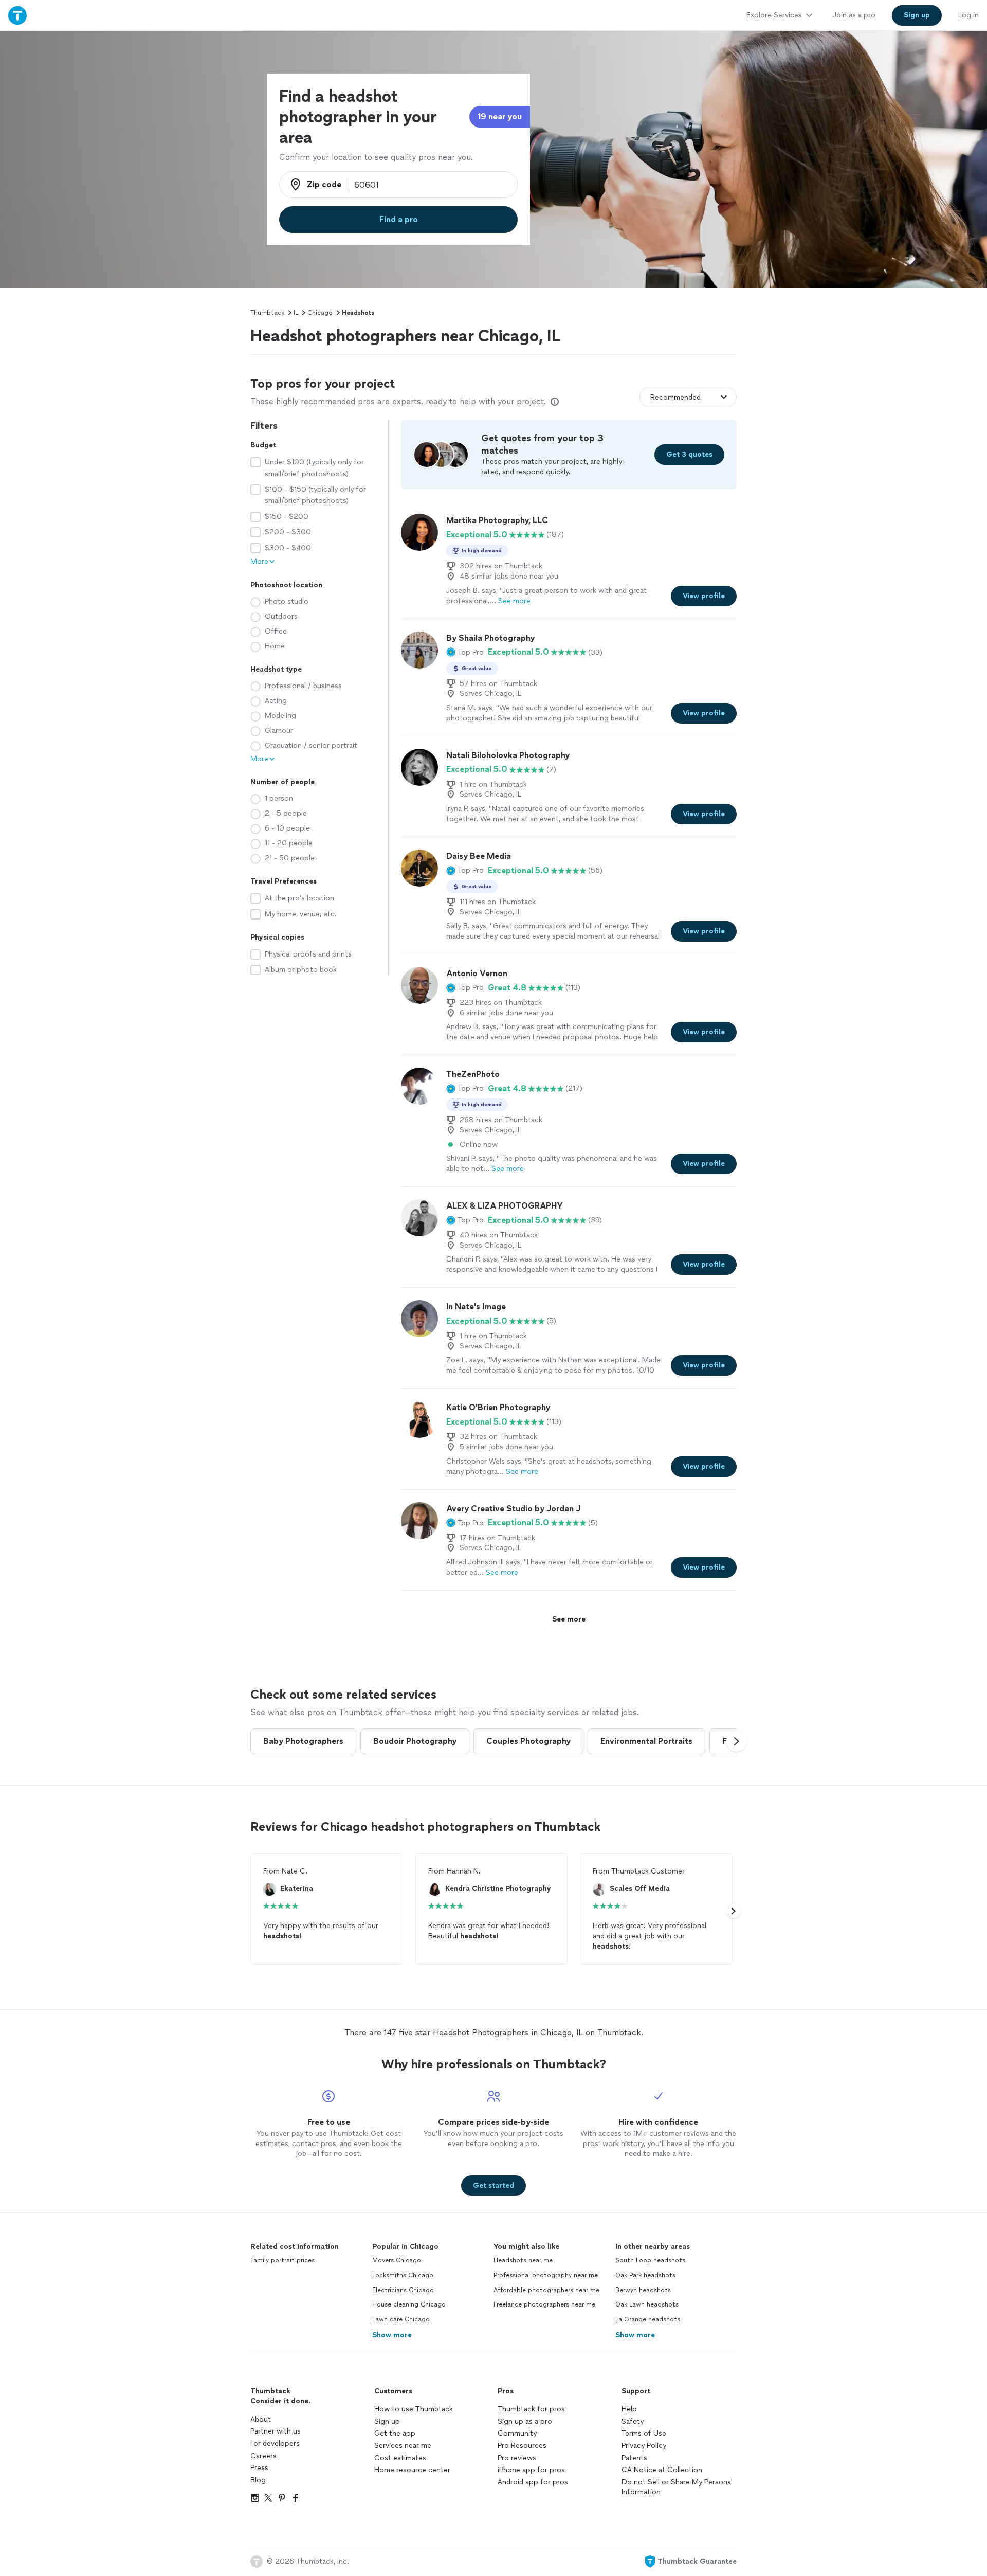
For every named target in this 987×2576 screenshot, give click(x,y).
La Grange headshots (648, 2319)
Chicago (320, 313)
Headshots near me (523, 2260)
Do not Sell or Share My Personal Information (677, 2487)
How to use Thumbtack (414, 2409)
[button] (465, 652)
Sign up (387, 2421)
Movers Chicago (397, 2260)
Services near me (403, 2446)
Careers (263, 2456)
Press (259, 2468)
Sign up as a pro (525, 2421)
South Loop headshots (650, 2260)
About (261, 2419)
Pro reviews (517, 2458)
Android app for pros (533, 2482)
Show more (392, 2335)
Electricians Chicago (403, 2290)
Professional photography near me (546, 2275)
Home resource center (412, 2470)
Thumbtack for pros (531, 2409)
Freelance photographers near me (544, 2304)
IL (296, 313)
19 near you (500, 116)
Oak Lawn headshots (647, 2304)
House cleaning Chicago (409, 2304)
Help (629, 2409)
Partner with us (276, 2431)
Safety (633, 2421)
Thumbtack (267, 313)
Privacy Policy (644, 2446)
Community (517, 2433)
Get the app (395, 2433)
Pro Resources (522, 2446)
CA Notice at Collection (662, 2470)
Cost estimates (400, 2458)
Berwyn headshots (643, 2290)
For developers (275, 2444)
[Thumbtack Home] (17, 15)
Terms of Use (644, 2433)
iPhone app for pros (531, 2470)
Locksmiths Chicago (403, 2275)
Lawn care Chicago (401, 2319)
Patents (634, 2458)
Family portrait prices (282, 2260)
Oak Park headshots (645, 2275)
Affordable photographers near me (546, 2290)
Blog (258, 2480)
